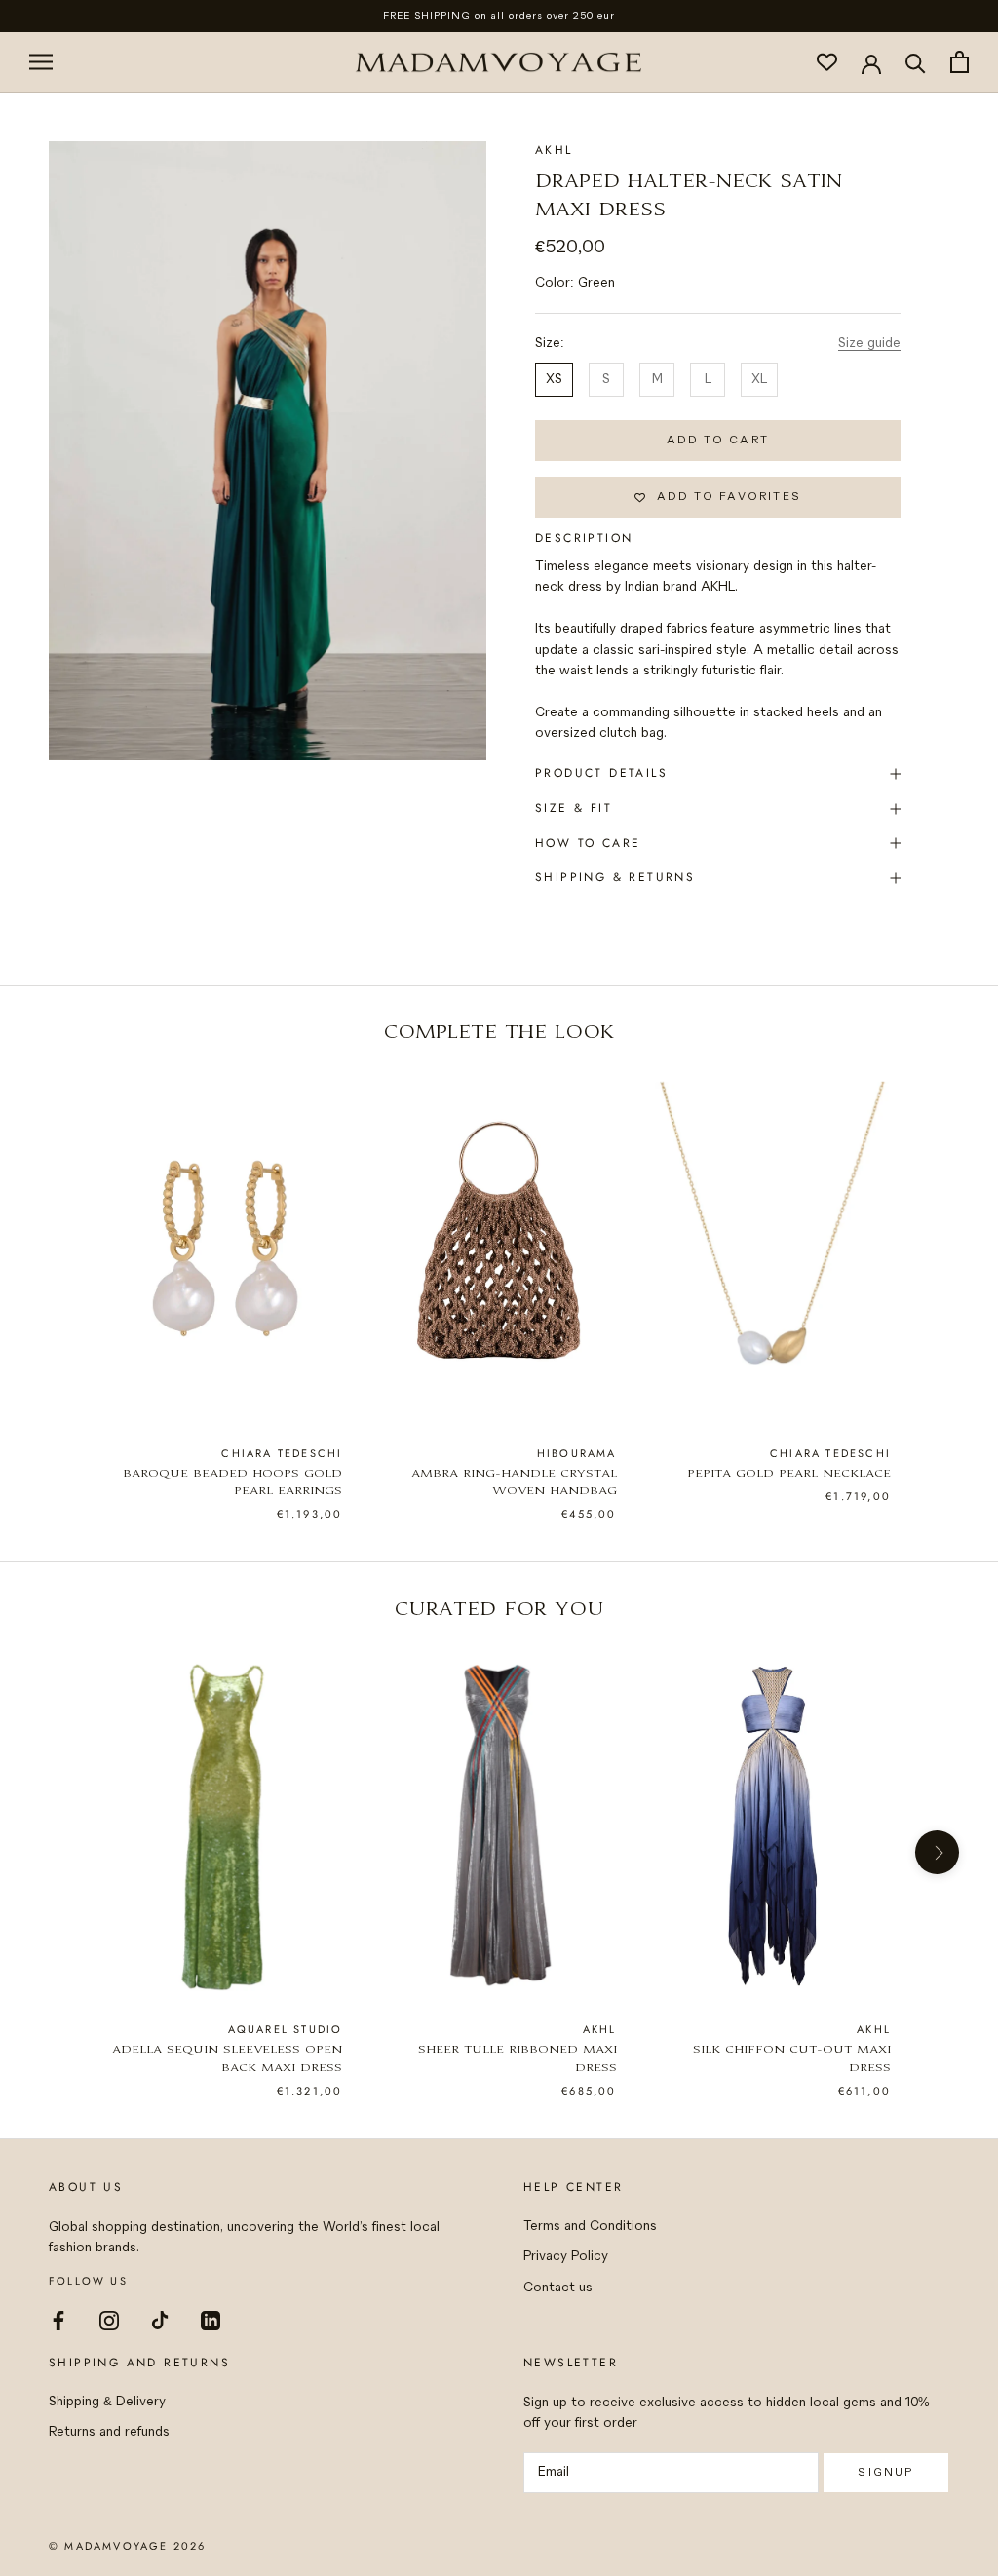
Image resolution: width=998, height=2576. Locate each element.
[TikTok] (160, 2320)
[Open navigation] (41, 62)
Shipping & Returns (615, 877)
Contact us (558, 2288)
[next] (937, 1275)
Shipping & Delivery (107, 2402)
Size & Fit (574, 808)
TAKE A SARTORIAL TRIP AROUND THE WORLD (499, 16)
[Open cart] (960, 62)
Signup (885, 2472)
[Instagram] (109, 2320)
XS (554, 380)
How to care (588, 843)
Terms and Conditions (590, 2227)
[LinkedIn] (211, 2320)
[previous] (61, 1275)
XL (759, 380)
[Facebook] (58, 2320)
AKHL (554, 150)
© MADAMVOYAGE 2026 (128, 2546)
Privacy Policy (566, 2257)
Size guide (869, 344)
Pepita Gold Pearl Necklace (789, 1474)
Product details (601, 773)
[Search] (916, 62)
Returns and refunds (109, 2432)
